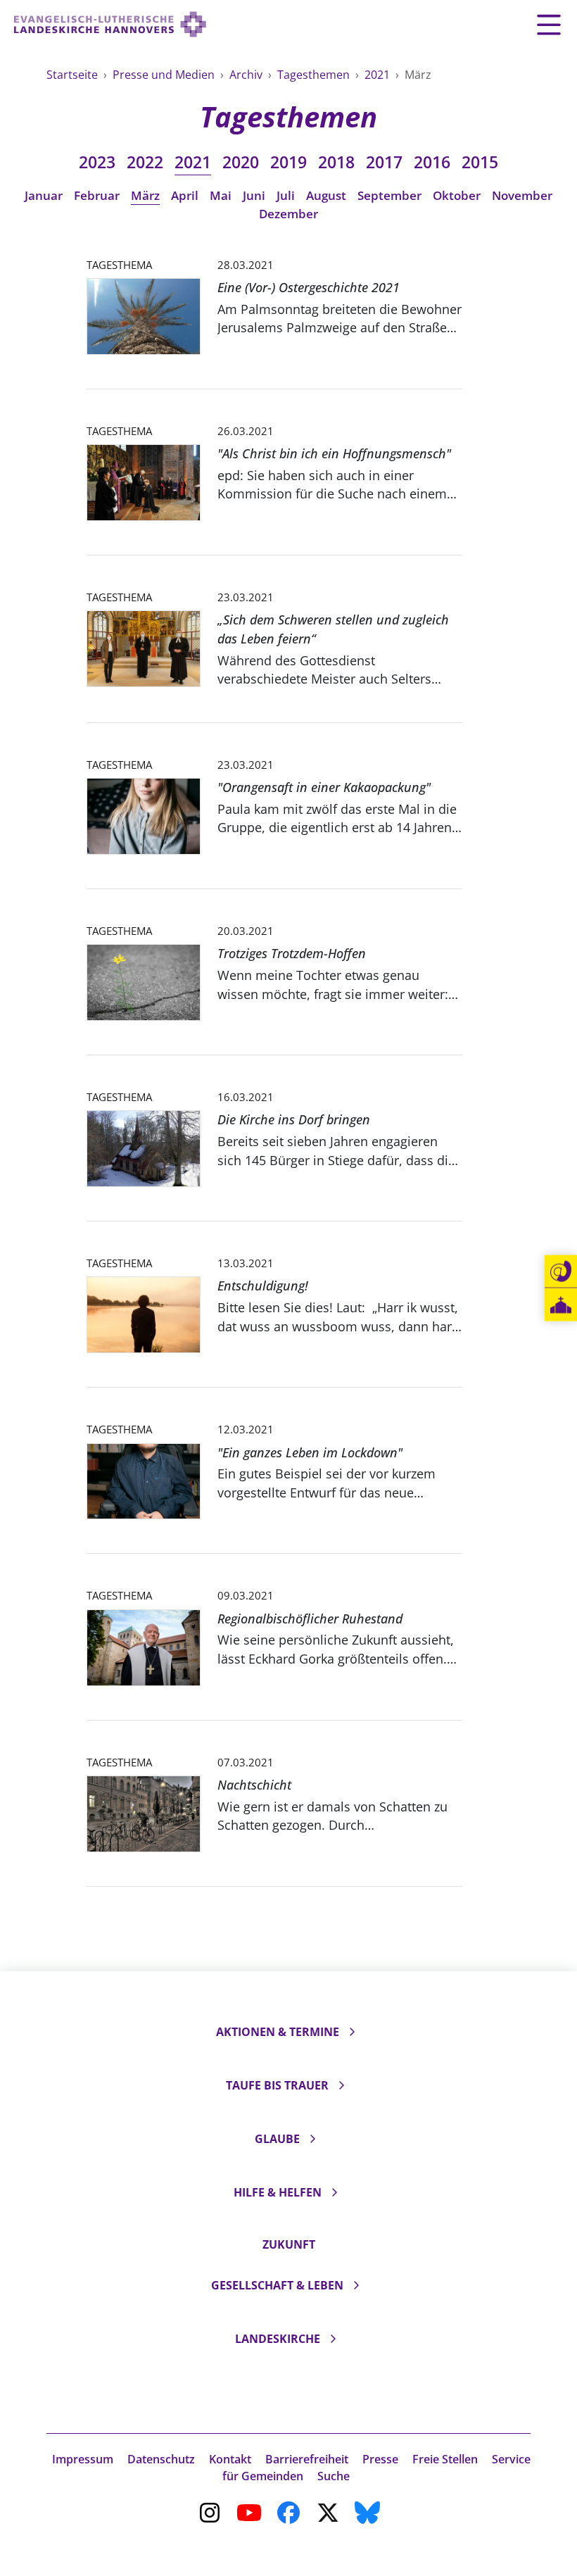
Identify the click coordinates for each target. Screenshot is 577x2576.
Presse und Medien (165, 75)
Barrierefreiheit (307, 2459)
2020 (241, 162)
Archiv (247, 75)
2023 (97, 162)
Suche (334, 2476)
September (389, 195)
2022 (145, 162)
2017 (384, 162)
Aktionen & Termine (278, 2032)
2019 (288, 162)
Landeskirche (278, 2339)
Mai (221, 195)
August (326, 195)
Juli (286, 195)
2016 (432, 162)
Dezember (288, 214)
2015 (480, 162)
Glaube (277, 2139)
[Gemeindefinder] (561, 1305)
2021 (379, 75)
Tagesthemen (315, 75)
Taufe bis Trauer (277, 2085)
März (145, 195)
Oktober (457, 195)
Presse (380, 2459)
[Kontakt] (561, 1271)
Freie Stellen (445, 2459)
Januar (44, 195)
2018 (336, 162)
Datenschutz (161, 2459)
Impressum (83, 2459)
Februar (97, 195)
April (185, 195)
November (522, 195)
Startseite (74, 75)
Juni (254, 195)
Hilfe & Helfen (278, 2192)
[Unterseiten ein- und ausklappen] (352, 2032)
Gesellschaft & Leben (277, 2285)
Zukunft (289, 2244)
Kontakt (230, 2459)
